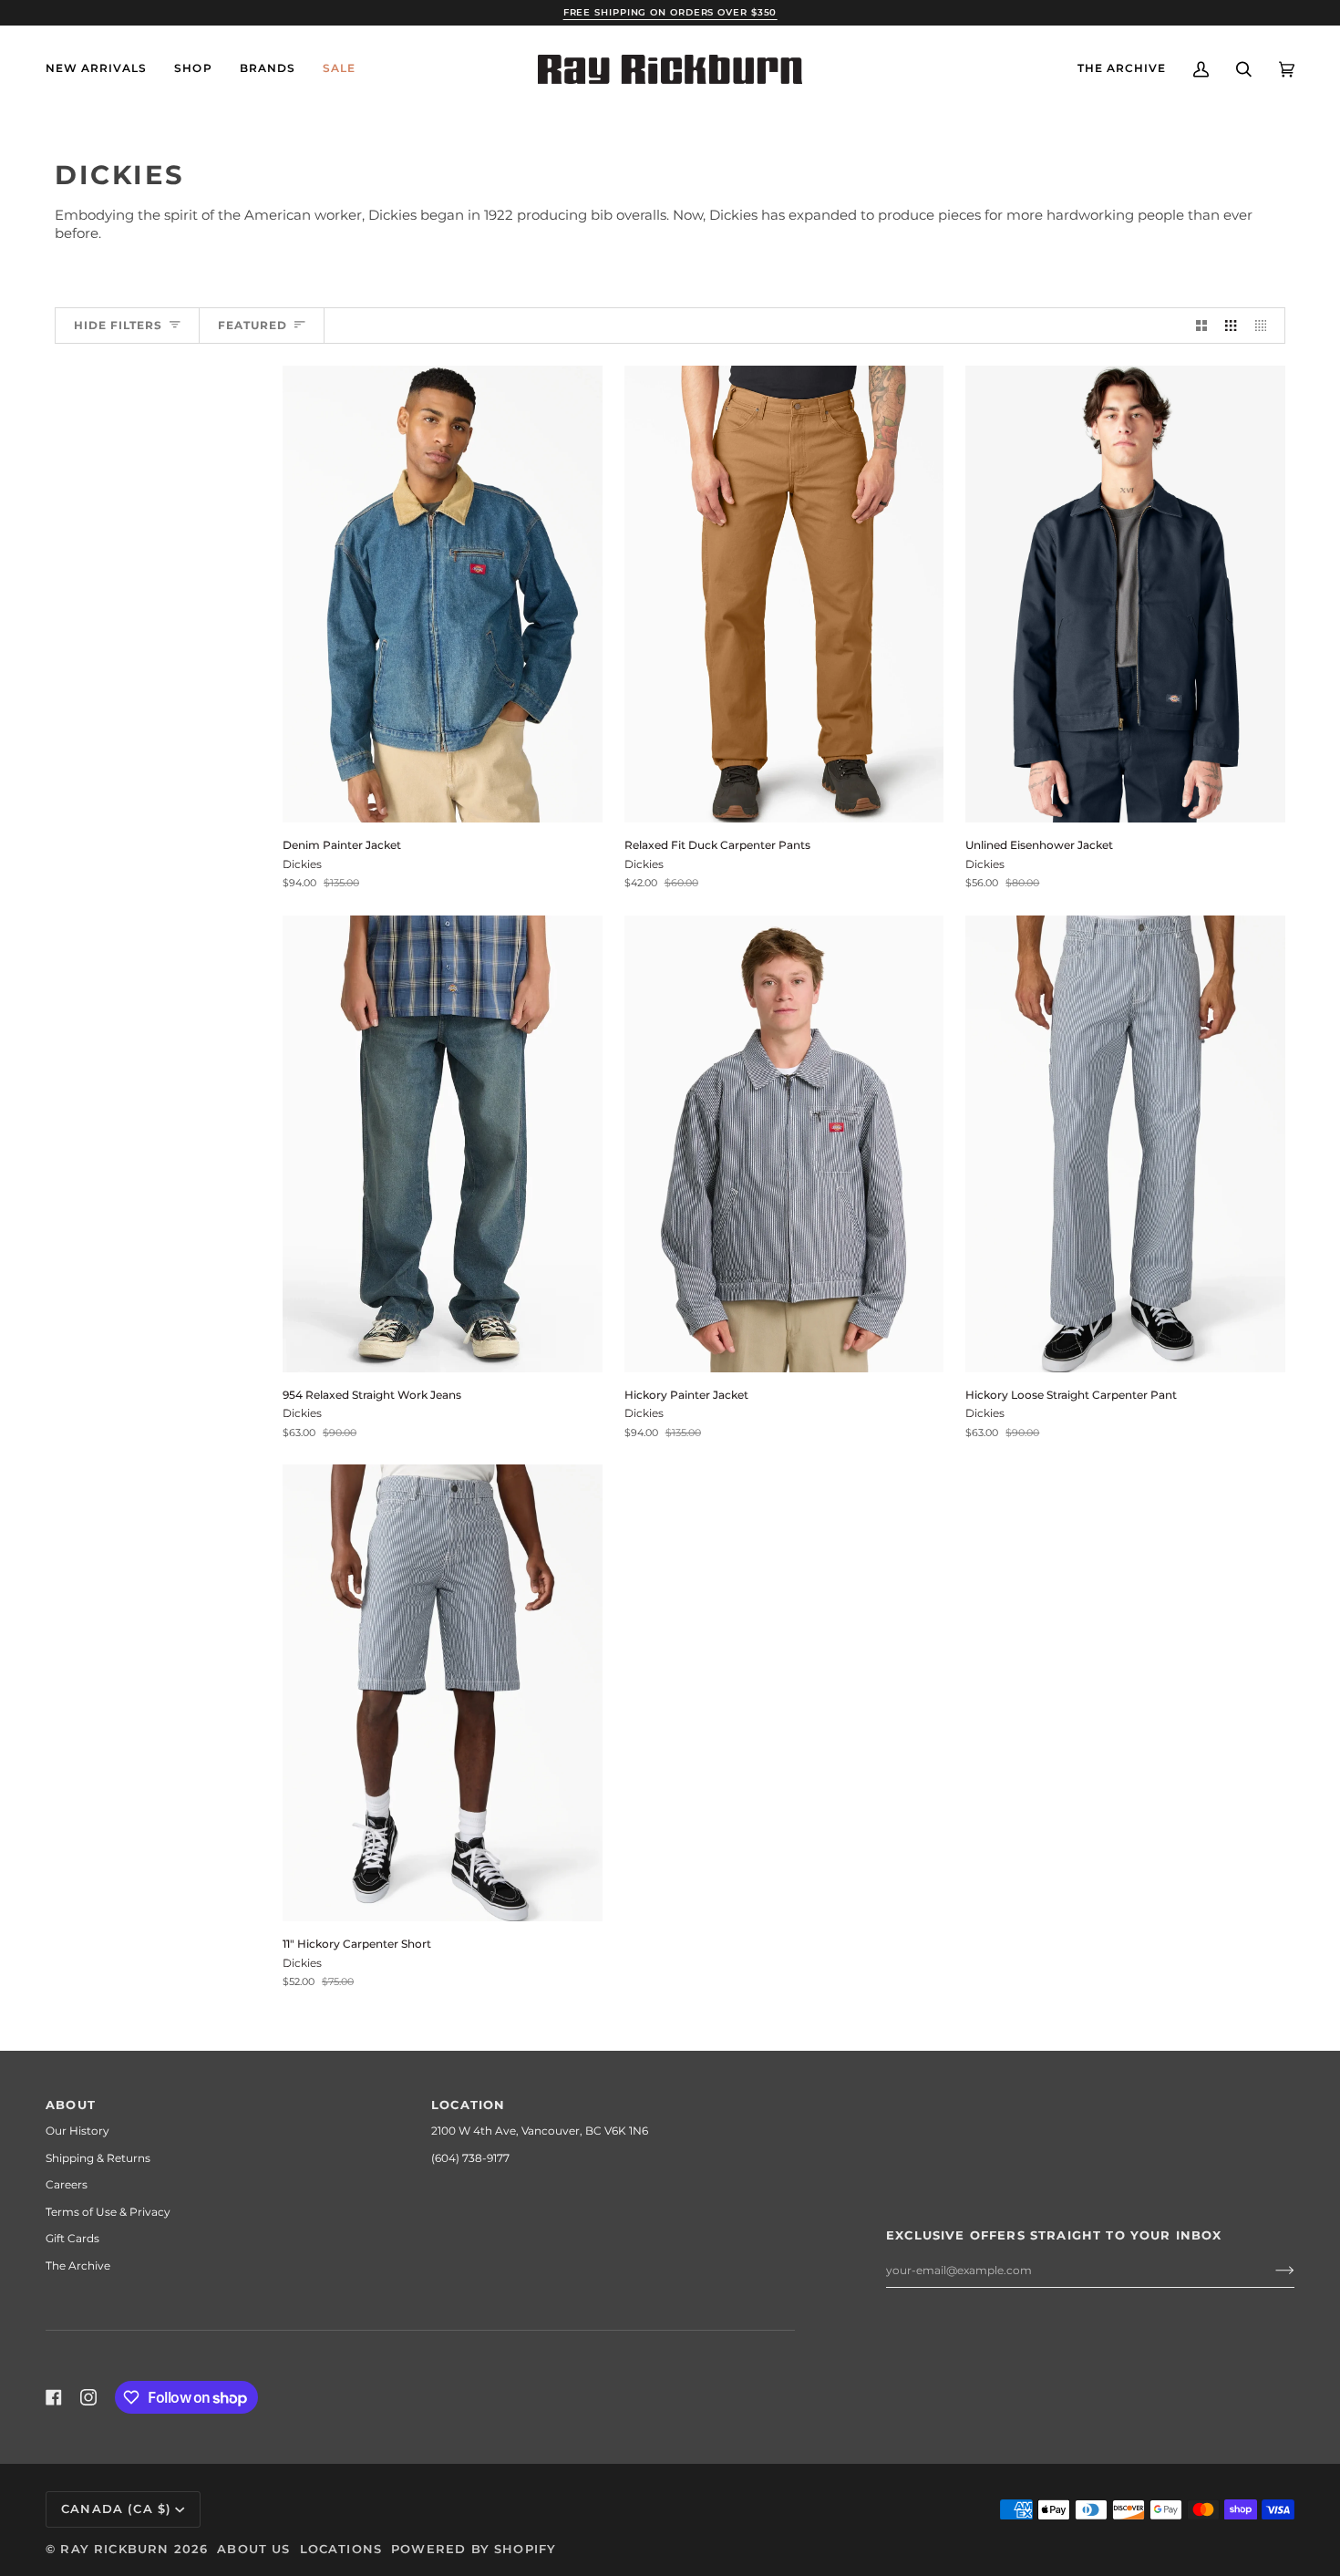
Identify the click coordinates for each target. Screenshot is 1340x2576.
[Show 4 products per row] (1265, 326)
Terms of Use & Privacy (108, 2212)
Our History (77, 2131)
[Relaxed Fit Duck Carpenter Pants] (784, 594)
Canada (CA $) (116, 2509)
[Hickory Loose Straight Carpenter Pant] (1125, 1144)
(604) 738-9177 (470, 2158)
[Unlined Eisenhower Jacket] (1125, 594)
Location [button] (468, 2105)
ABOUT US (253, 2549)
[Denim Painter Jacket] (443, 594)
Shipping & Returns (98, 2158)
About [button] (71, 2105)
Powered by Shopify (474, 2549)
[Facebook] (54, 2397)
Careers (67, 2184)
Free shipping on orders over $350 (670, 12)
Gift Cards (72, 2238)
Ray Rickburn (114, 2549)
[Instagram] (88, 2397)
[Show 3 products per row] (1231, 326)
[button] (193, 69)
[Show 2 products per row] (1201, 326)
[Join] (1270, 2271)
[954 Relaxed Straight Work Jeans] (443, 1144)
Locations (341, 2549)
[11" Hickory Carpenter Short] (443, 1693)
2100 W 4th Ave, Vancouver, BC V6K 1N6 (540, 2131)
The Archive (78, 2266)
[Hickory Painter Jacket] (784, 1144)
